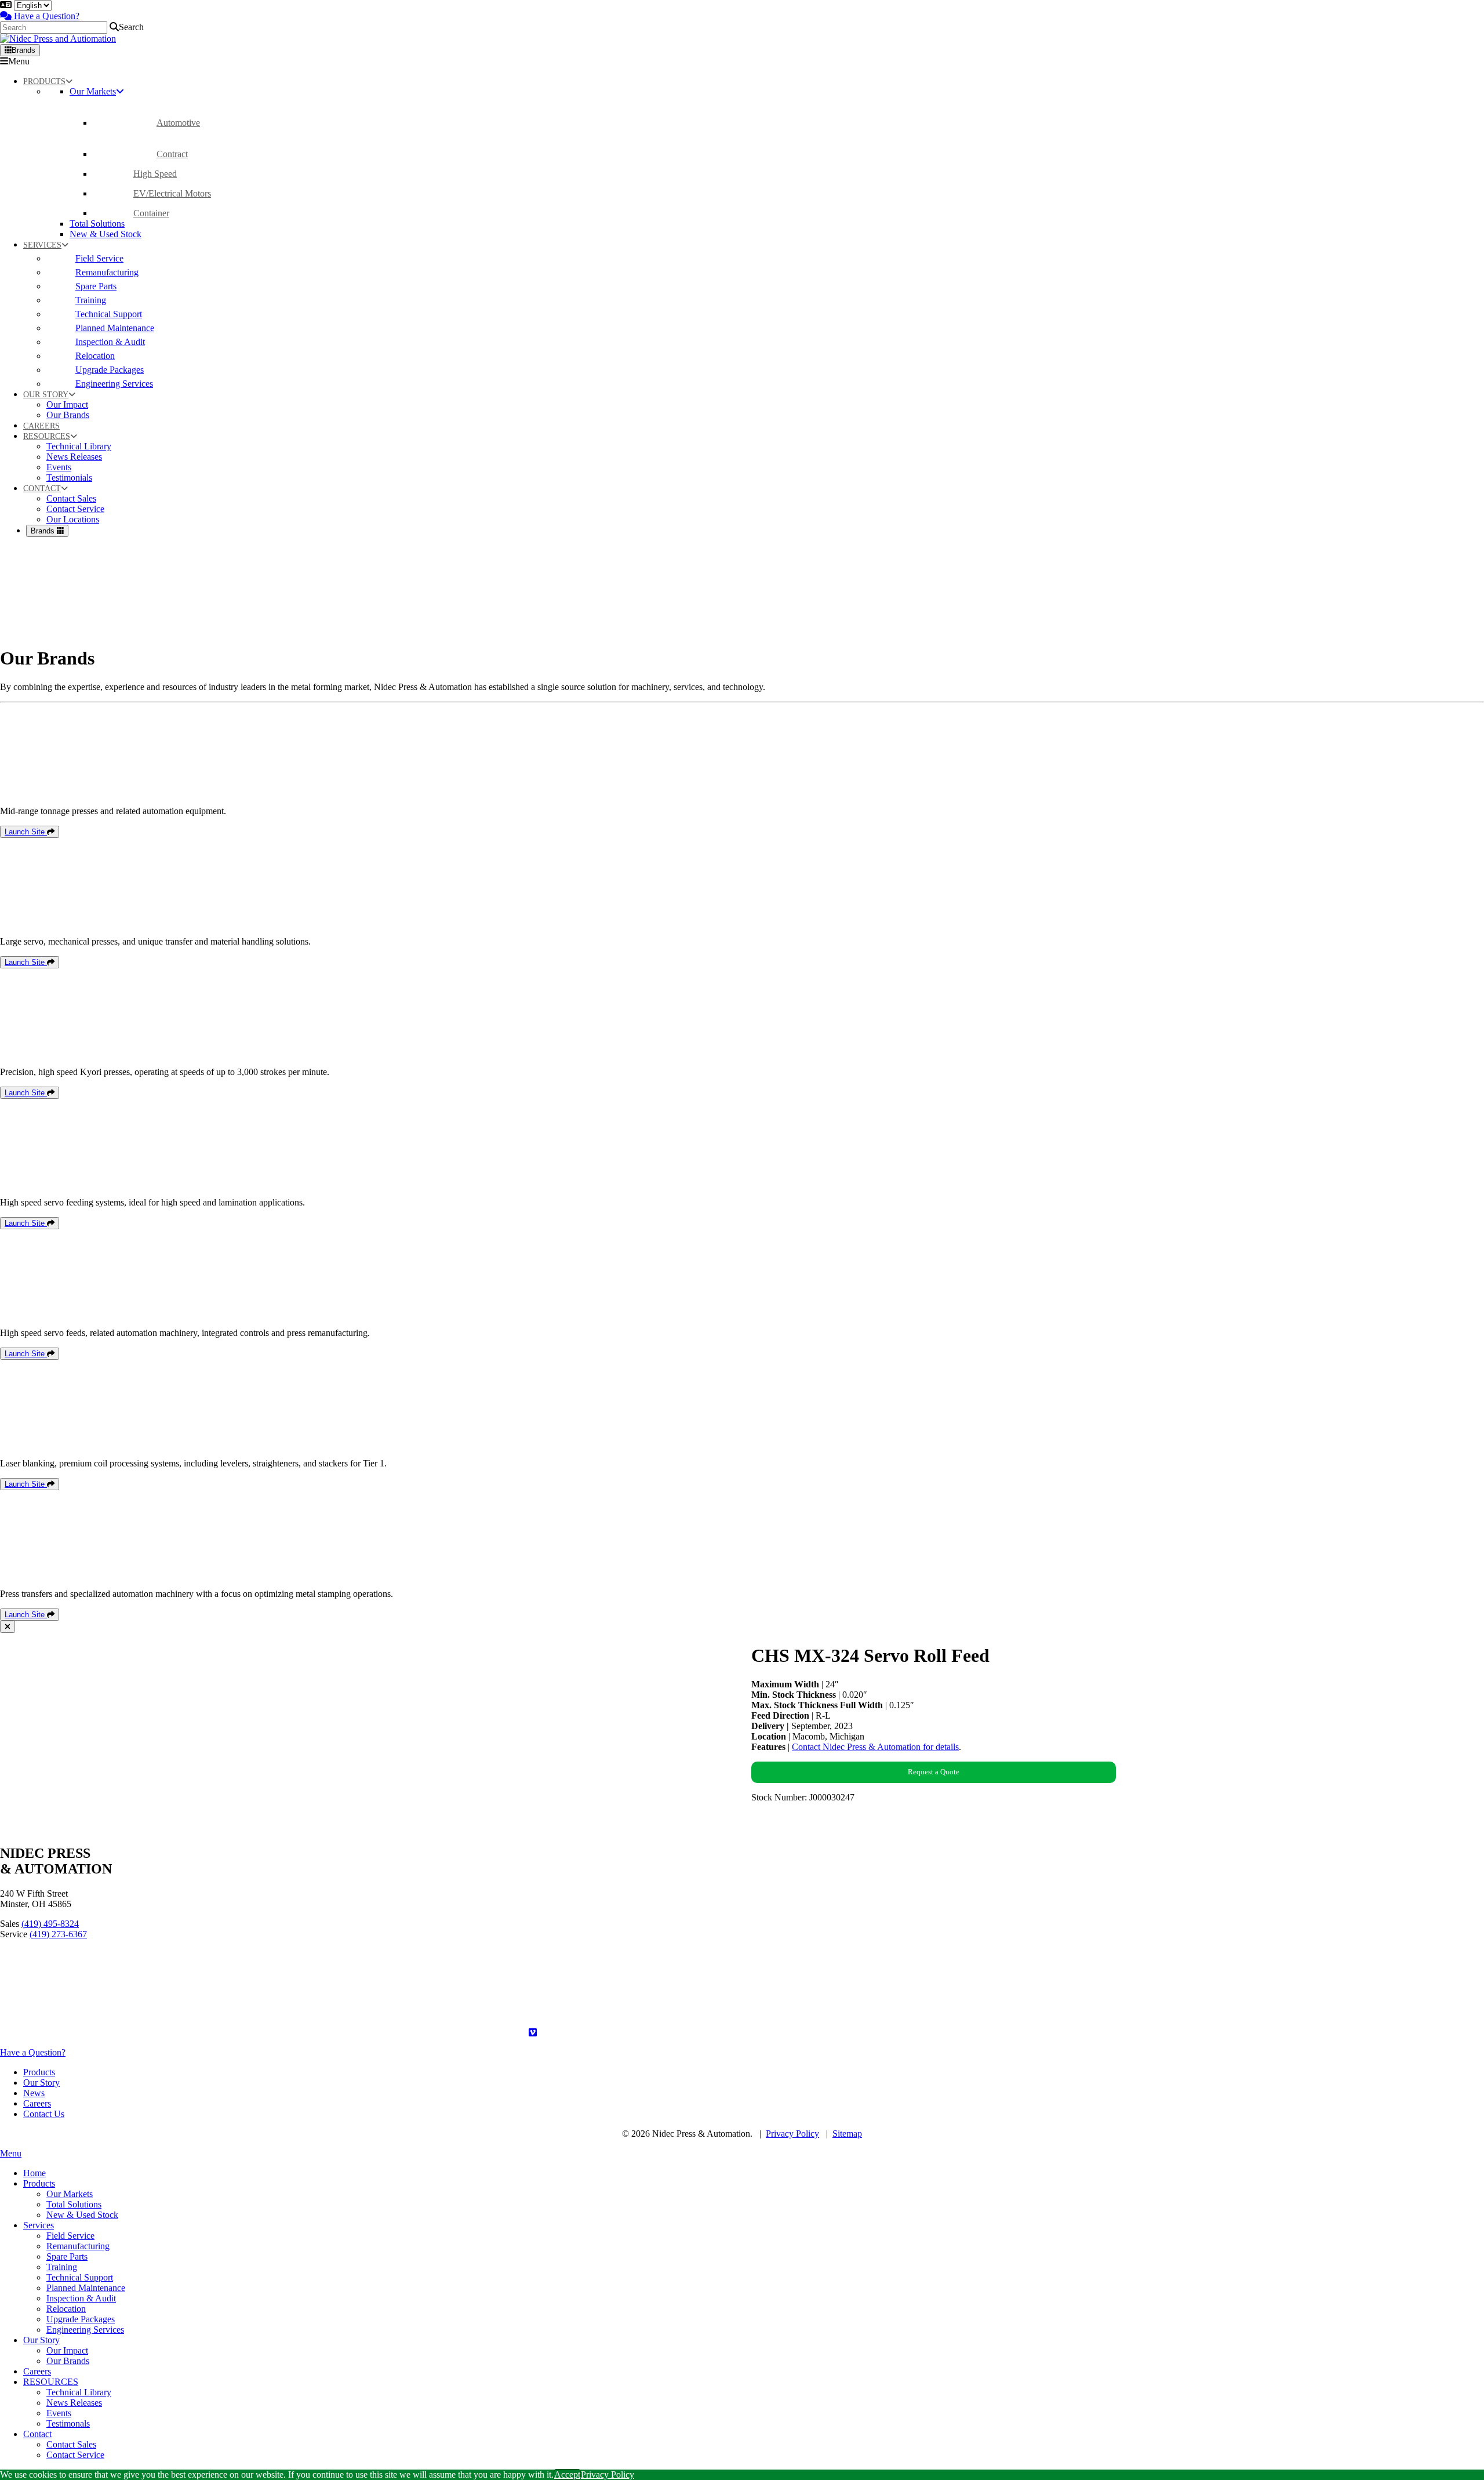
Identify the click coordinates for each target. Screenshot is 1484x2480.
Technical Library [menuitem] (79, 2392)
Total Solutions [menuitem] (74, 2204)
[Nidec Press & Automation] (58, 39)
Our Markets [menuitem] (70, 2194)
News (34, 2093)
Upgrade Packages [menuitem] (81, 2319)
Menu (19, 61)
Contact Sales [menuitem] (71, 2444)
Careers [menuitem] (37, 2371)
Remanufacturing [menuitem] (78, 2246)
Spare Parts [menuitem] (67, 2256)
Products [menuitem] (39, 2183)
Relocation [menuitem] (66, 2309)
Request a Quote (934, 1772)
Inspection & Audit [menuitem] (81, 2298)
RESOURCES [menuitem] (51, 2382)
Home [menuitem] (34, 2173)
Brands (23, 50)
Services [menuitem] (39, 2225)
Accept (567, 2474)
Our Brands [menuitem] (68, 2361)
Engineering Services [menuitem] (85, 2330)
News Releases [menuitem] (74, 2403)
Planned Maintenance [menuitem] (86, 2288)
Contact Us (44, 2114)
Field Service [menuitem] (70, 2236)
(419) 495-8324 (50, 1924)
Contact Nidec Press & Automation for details (875, 1747)
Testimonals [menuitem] (68, 2423)
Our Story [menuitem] (41, 2340)
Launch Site (26, 832)
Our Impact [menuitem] (67, 2350)
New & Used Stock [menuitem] (82, 2215)
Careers (37, 2103)
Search (131, 27)
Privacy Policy (792, 2134)
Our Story (41, 2083)
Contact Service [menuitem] (75, 2455)
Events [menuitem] (59, 2413)
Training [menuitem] (62, 2267)
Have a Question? (46, 16)
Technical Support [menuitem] (80, 2277)
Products (39, 2072)
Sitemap (847, 2134)
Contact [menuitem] (37, 2434)
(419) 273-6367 (58, 1934)
